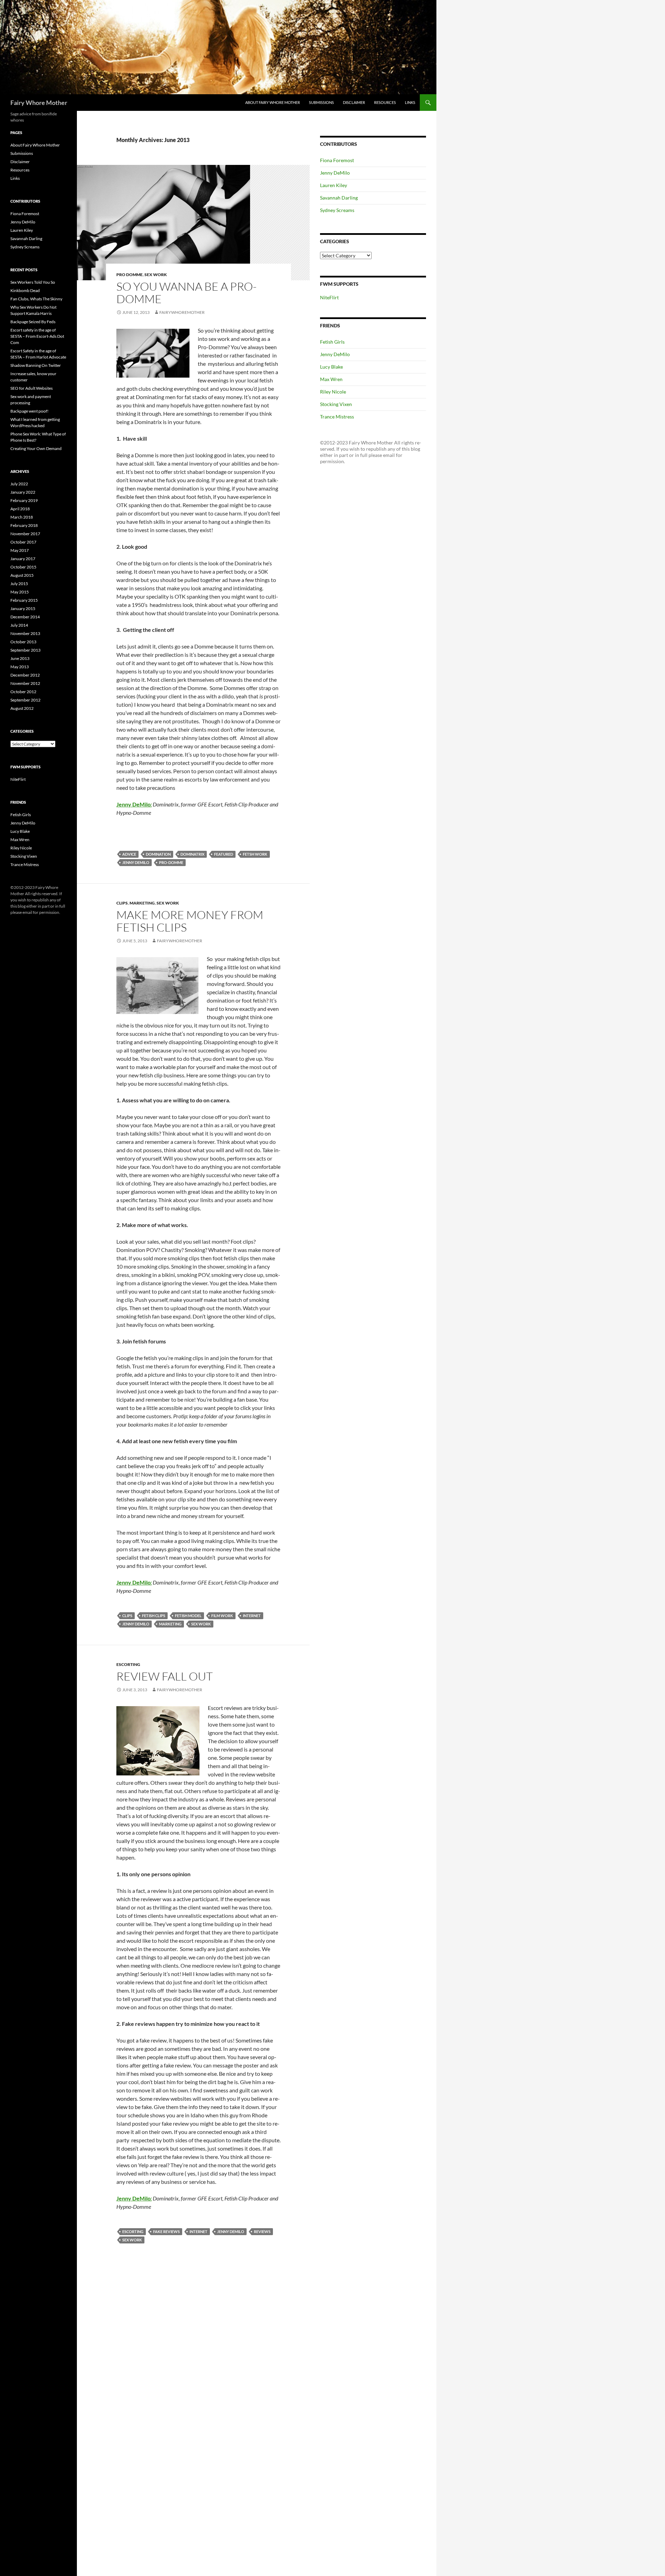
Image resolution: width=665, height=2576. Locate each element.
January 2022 (23, 492)
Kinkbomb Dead (25, 290)
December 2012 (25, 675)
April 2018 (20, 509)
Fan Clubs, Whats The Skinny (36, 299)
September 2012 (25, 700)
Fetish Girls (332, 342)
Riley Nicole (333, 392)
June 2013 (20, 658)
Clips (122, 903)
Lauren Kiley (334, 185)
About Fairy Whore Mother (273, 102)
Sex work (201, 1624)
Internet (252, 1616)
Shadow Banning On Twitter (36, 365)
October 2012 (23, 692)
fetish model (188, 1616)
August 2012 (22, 708)
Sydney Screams (337, 210)
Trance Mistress (337, 417)
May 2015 (20, 592)
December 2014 (25, 617)
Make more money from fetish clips (190, 921)
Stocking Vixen (336, 404)
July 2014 (19, 625)
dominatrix (192, 854)
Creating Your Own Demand (36, 448)
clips (127, 1616)
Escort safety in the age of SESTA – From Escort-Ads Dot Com (37, 336)
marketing (170, 1624)
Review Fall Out (165, 1676)
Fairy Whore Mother (39, 103)
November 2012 (25, 683)
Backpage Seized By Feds (33, 322)
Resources (385, 102)
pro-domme (171, 862)
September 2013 (25, 650)
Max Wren (331, 379)
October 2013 (23, 642)
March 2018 (22, 517)
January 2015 (23, 608)
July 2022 (19, 484)
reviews (262, 2231)
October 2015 (23, 567)
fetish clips (154, 1616)
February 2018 (24, 525)
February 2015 (24, 600)
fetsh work (255, 854)
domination (158, 854)
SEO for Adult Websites (32, 388)
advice (129, 854)
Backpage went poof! (29, 411)
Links (410, 102)
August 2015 (22, 575)
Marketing (142, 903)
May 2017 (20, 550)
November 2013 (25, 633)
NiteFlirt (329, 297)
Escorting (128, 1664)
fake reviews (166, 2231)
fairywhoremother (182, 312)
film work (222, 1616)
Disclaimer (354, 102)
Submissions (321, 102)
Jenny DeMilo (136, 862)
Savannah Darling (339, 198)
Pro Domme (130, 275)
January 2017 (23, 559)
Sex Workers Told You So (33, 282)
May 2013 (20, 667)
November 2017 (25, 534)
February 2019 (24, 500)
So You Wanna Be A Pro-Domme (187, 293)
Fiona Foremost (337, 160)
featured (224, 854)
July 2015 (19, 584)
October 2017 (23, 542)
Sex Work (156, 275)
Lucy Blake (331, 367)
